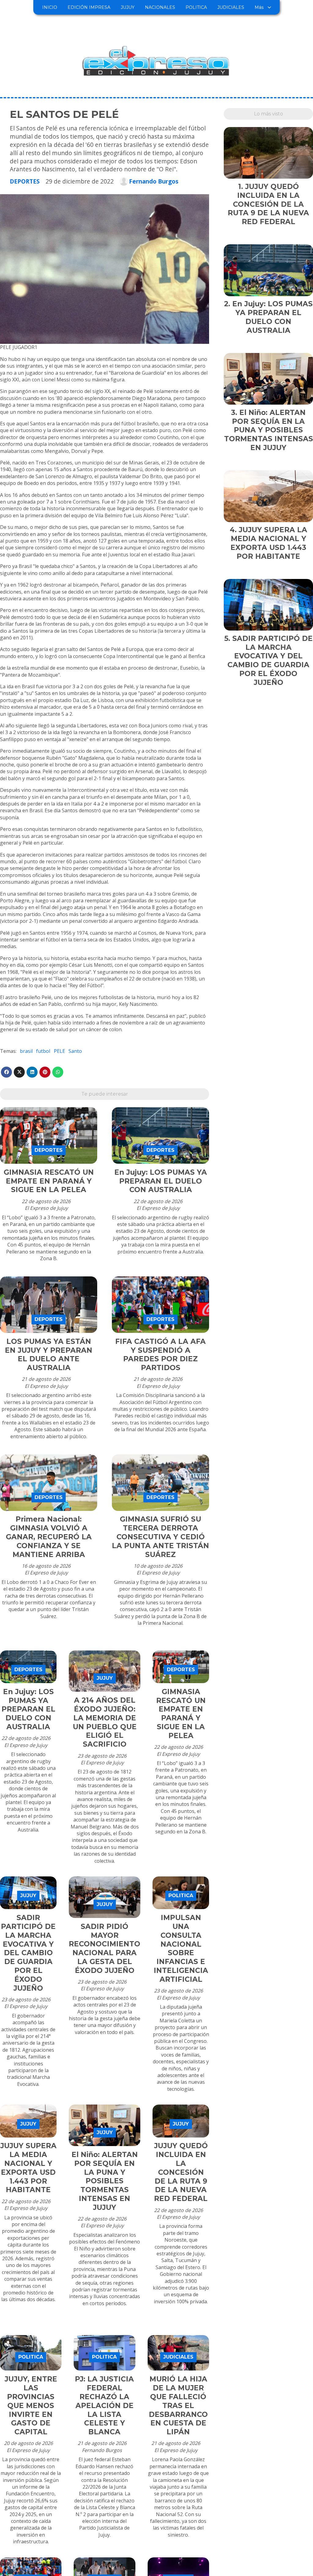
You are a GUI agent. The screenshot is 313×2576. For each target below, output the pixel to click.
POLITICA (196, 7)
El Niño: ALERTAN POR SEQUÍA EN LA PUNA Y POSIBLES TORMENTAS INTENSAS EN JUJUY (105, 2181)
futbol (43, 1051)
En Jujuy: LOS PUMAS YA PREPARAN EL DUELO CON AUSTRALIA (161, 1181)
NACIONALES (160, 7)
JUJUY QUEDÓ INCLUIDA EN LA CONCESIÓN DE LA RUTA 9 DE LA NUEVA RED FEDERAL (181, 2172)
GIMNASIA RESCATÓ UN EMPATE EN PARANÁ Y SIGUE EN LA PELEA (49, 1181)
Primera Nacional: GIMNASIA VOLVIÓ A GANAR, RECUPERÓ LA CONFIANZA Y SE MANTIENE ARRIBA (49, 1537)
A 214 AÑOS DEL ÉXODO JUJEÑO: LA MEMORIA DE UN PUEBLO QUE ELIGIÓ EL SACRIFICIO (105, 1722)
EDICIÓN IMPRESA (89, 7)
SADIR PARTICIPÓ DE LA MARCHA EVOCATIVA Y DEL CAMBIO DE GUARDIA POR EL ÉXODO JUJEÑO (28, 1953)
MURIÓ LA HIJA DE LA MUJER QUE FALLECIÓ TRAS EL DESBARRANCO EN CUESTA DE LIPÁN (178, 2405)
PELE (59, 1051)
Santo (75, 1051)
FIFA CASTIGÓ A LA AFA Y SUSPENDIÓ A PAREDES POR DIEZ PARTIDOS (160, 1355)
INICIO (50, 7)
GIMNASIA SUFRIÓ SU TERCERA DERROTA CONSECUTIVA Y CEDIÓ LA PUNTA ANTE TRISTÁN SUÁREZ (160, 1537)
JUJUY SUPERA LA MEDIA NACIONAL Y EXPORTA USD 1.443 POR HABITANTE (28, 2168)
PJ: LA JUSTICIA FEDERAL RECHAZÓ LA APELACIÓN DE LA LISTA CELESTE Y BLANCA (104, 2405)
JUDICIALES (231, 7)
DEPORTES (25, 181)
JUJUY (128, 7)
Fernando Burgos (154, 181)
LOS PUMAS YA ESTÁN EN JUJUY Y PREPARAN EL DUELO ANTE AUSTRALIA (49, 1355)
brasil (26, 1051)
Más (259, 7)
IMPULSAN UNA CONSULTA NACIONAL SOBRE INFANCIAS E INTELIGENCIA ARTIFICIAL (181, 1948)
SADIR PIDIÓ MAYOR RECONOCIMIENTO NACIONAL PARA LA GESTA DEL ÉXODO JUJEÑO (105, 1948)
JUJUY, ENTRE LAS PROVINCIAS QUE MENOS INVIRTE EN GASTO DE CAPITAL (31, 2405)
